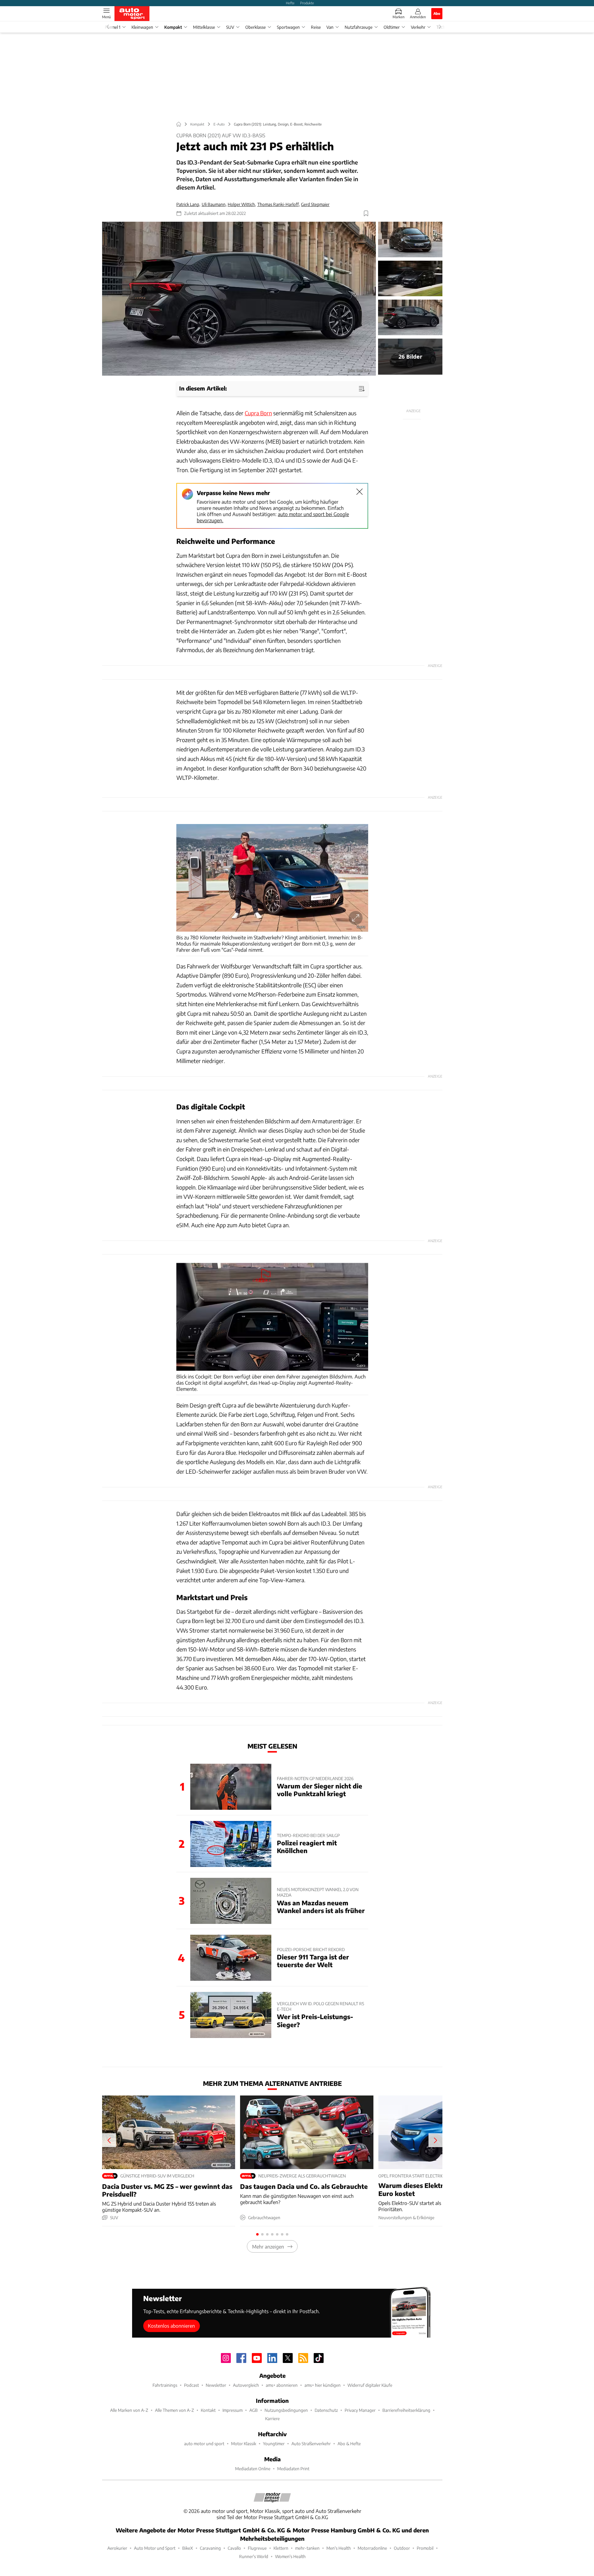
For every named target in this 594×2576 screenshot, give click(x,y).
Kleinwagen (142, 27)
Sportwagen (288, 27)
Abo (437, 13)
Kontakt (208, 2410)
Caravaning (210, 2548)
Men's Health (339, 2548)
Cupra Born (258, 413)
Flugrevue (257, 2548)
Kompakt (173, 27)
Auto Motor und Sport (155, 2548)
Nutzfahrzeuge (359, 27)
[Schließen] (359, 492)
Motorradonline (372, 2548)
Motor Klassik (244, 2444)
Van (330, 27)
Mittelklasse (204, 27)
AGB (254, 2410)
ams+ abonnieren (282, 2385)
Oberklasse (256, 27)
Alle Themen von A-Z (174, 2410)
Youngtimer (274, 2444)
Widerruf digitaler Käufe (370, 2385)
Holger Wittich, (242, 204)
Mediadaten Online (253, 2469)
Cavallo (234, 2548)
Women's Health (290, 2556)
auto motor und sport (204, 2444)
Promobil (425, 2548)
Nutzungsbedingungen (286, 2410)
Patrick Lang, (188, 204)
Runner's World (254, 2556)
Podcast (192, 2385)
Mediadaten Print (293, 2469)
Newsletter (216, 2385)
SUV (230, 27)
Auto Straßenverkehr (311, 2444)
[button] (239, 299)
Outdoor (402, 2548)
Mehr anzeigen (268, 2247)
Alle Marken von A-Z (129, 2410)
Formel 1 (113, 27)
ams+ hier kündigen (323, 2385)
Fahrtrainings (165, 2385)
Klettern (281, 2548)
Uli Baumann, (214, 204)
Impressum (232, 2410)
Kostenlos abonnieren (171, 2326)
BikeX (188, 2548)
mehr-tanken (307, 2548)
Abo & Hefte (349, 2444)
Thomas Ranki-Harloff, (279, 204)
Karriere (272, 2418)
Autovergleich (246, 2385)
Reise (316, 27)
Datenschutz (326, 2410)
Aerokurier (117, 2548)
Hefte (290, 3)
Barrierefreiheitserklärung (406, 2410)
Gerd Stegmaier (315, 204)
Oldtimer (392, 27)
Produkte (307, 3)
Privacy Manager (360, 2410)
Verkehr (418, 27)
